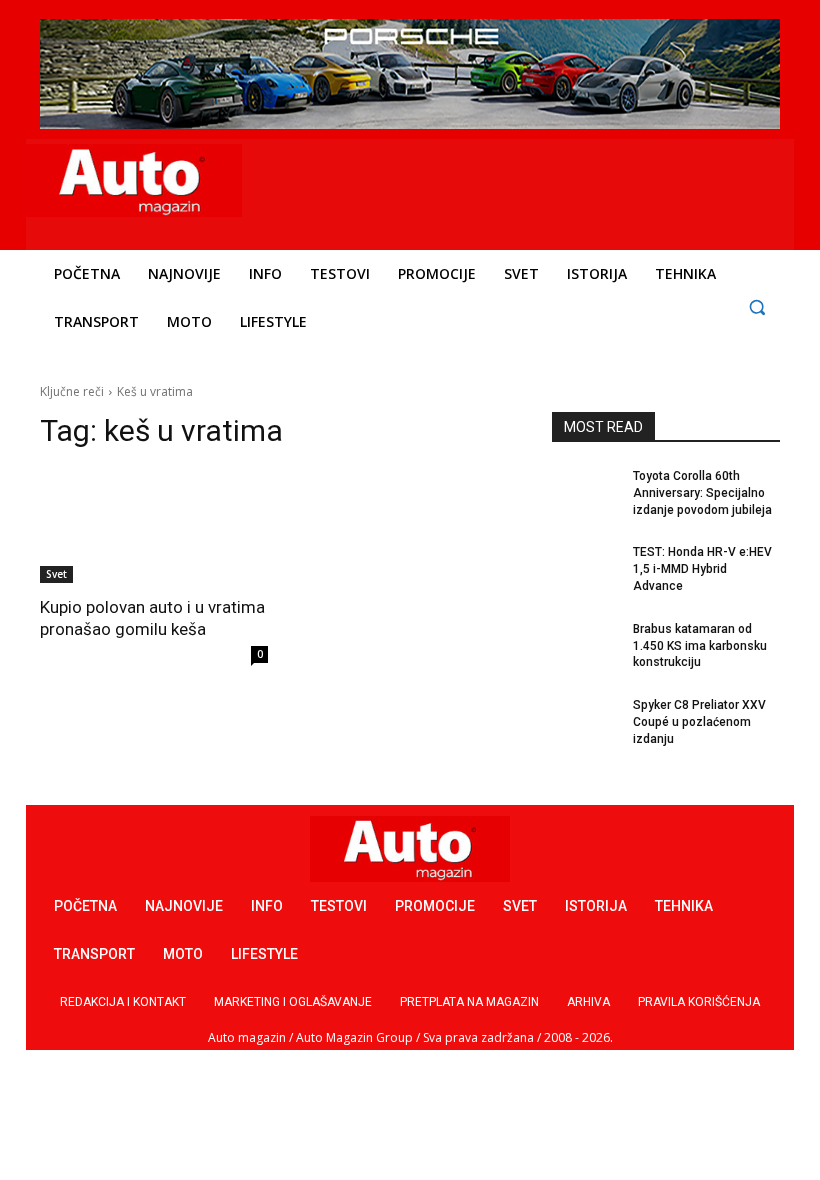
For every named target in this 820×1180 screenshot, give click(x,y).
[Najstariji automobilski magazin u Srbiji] (131, 180)
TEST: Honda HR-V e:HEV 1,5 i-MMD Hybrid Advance (702, 569)
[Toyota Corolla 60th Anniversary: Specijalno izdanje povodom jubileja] (586, 492)
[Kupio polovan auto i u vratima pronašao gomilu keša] (154, 526)
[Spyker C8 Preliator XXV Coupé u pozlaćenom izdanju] (586, 721)
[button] (756, 306)
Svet (56, 574)
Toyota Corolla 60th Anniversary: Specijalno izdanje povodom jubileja (702, 493)
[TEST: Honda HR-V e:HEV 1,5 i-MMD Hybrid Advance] (586, 568)
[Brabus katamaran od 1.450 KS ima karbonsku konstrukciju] (586, 645)
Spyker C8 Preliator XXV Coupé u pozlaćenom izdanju (699, 722)
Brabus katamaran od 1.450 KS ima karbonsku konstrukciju (700, 646)
